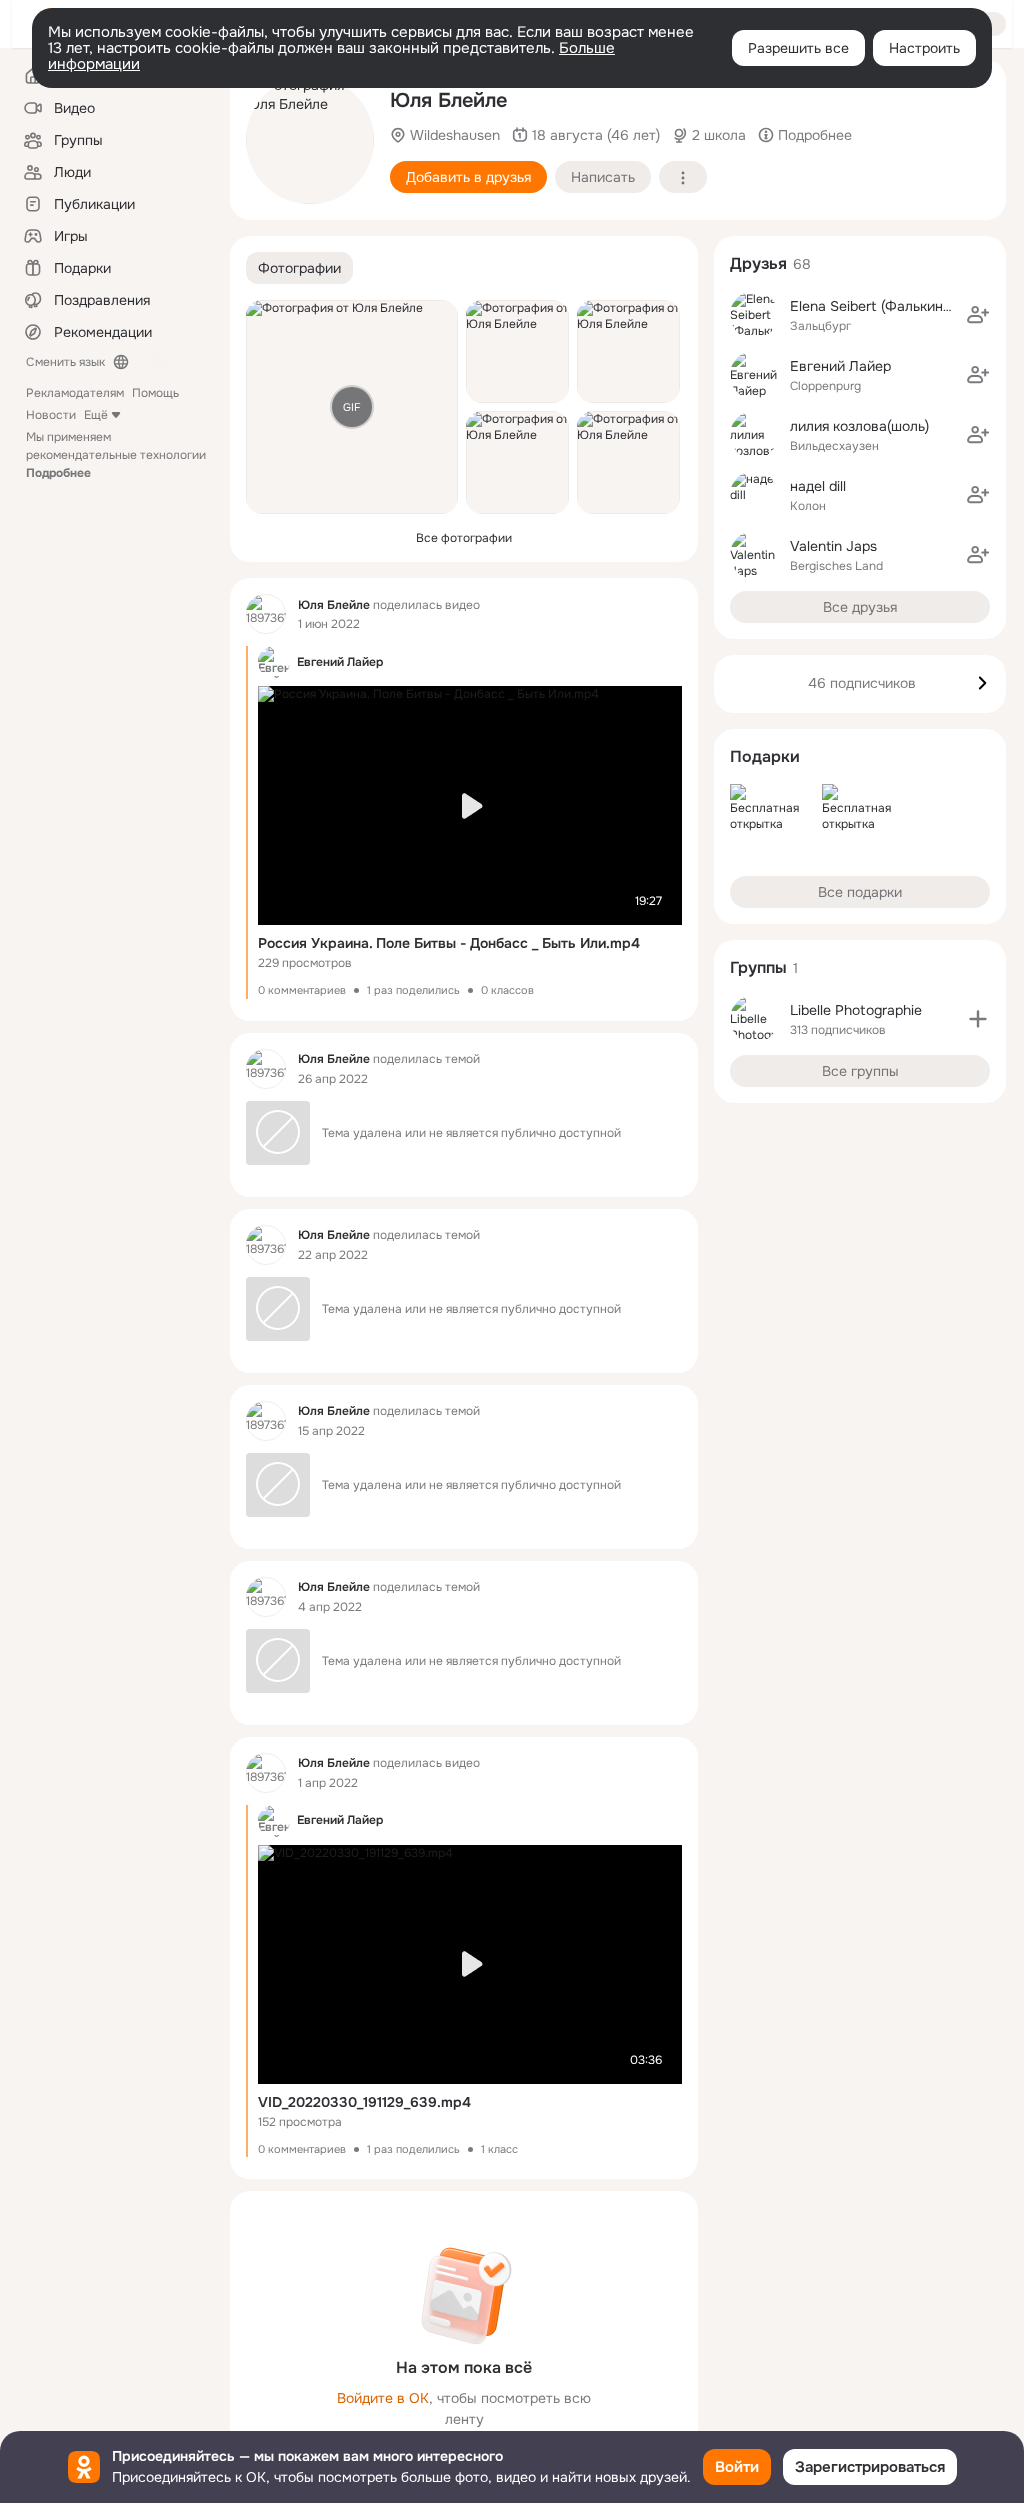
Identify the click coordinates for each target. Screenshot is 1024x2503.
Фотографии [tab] (299, 268)
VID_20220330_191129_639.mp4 (364, 2102)
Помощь (155, 393)
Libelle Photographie (856, 1010)
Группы (758, 967)
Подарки (765, 756)
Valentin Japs (833, 546)
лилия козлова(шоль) (859, 426)
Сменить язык (65, 362)
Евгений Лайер (840, 366)
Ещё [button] (96, 415)
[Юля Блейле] (266, 614)
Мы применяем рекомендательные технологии (116, 455)
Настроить (924, 48)
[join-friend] (978, 315)
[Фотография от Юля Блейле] (310, 140)
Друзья (758, 263)
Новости (51, 415)
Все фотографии (464, 538)
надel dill (818, 486)
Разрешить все (798, 48)
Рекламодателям (75, 393)
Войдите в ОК (383, 2398)
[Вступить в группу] (978, 1019)
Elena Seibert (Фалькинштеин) (889, 306)
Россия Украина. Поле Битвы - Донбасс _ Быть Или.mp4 (449, 943)
